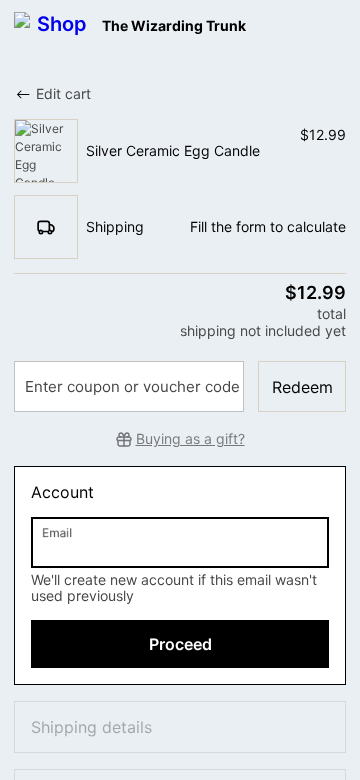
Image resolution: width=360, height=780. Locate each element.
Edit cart (63, 93)
